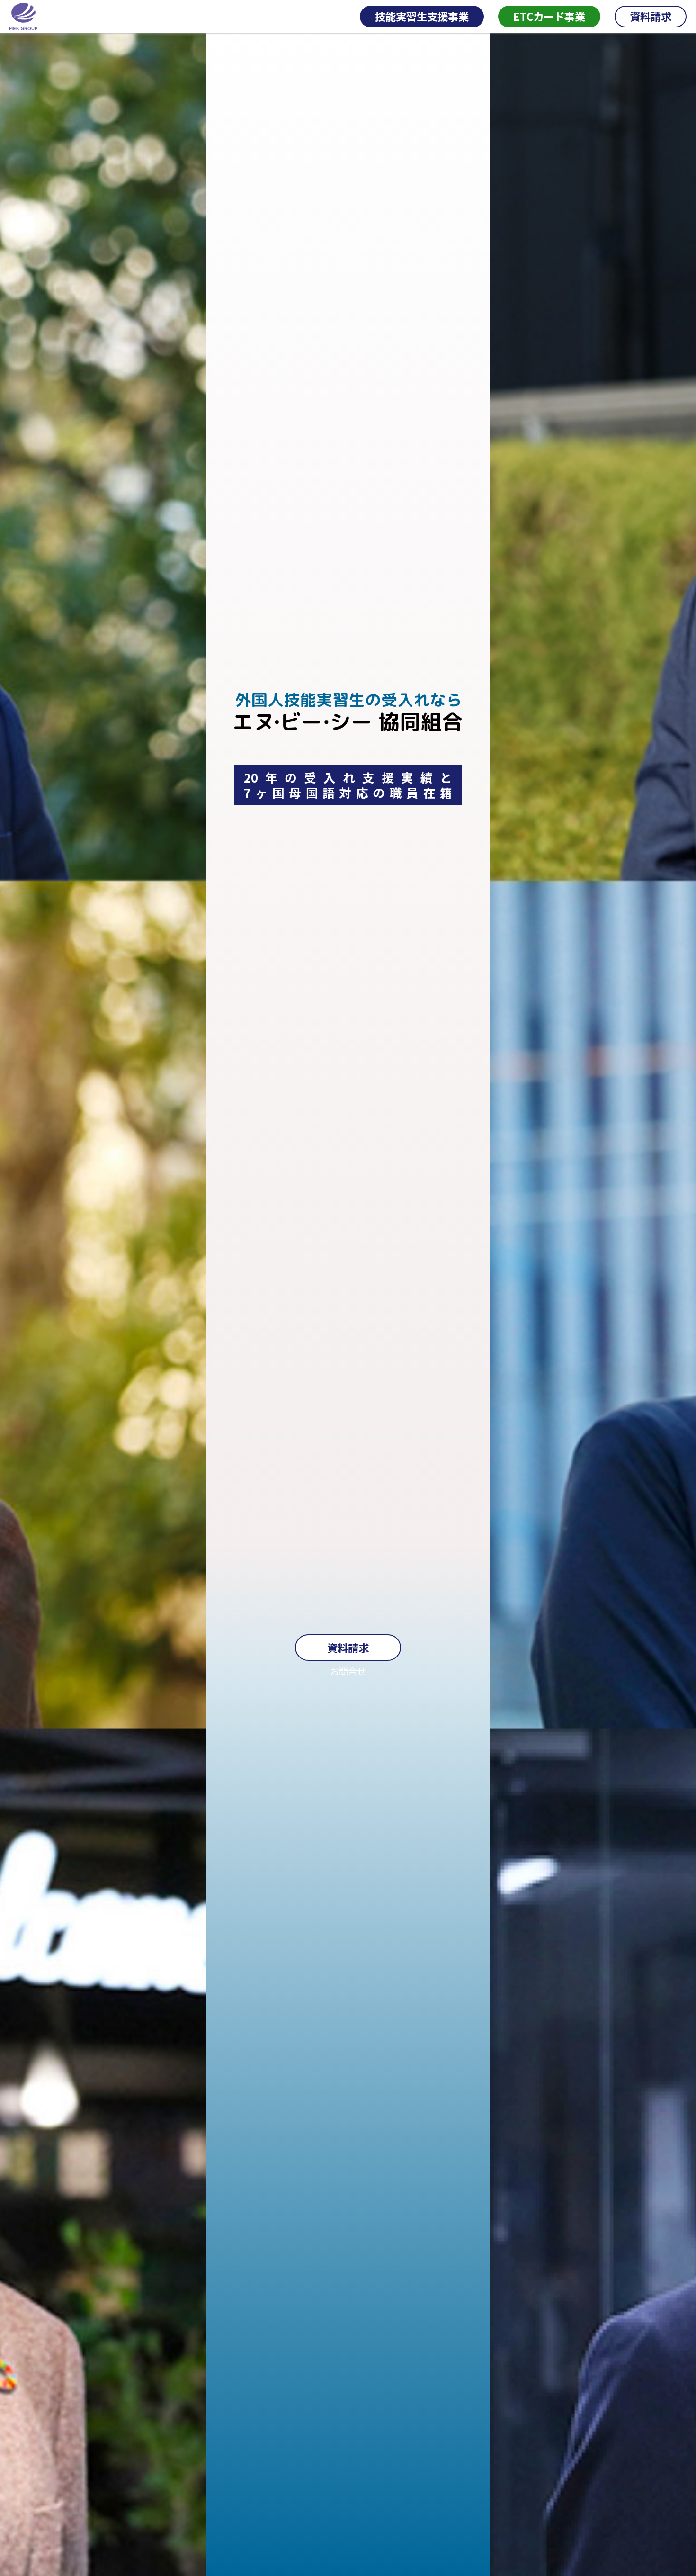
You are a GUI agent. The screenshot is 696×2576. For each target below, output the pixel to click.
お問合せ (348, 1671)
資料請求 (651, 16)
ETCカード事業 (549, 16)
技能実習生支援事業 (422, 16)
